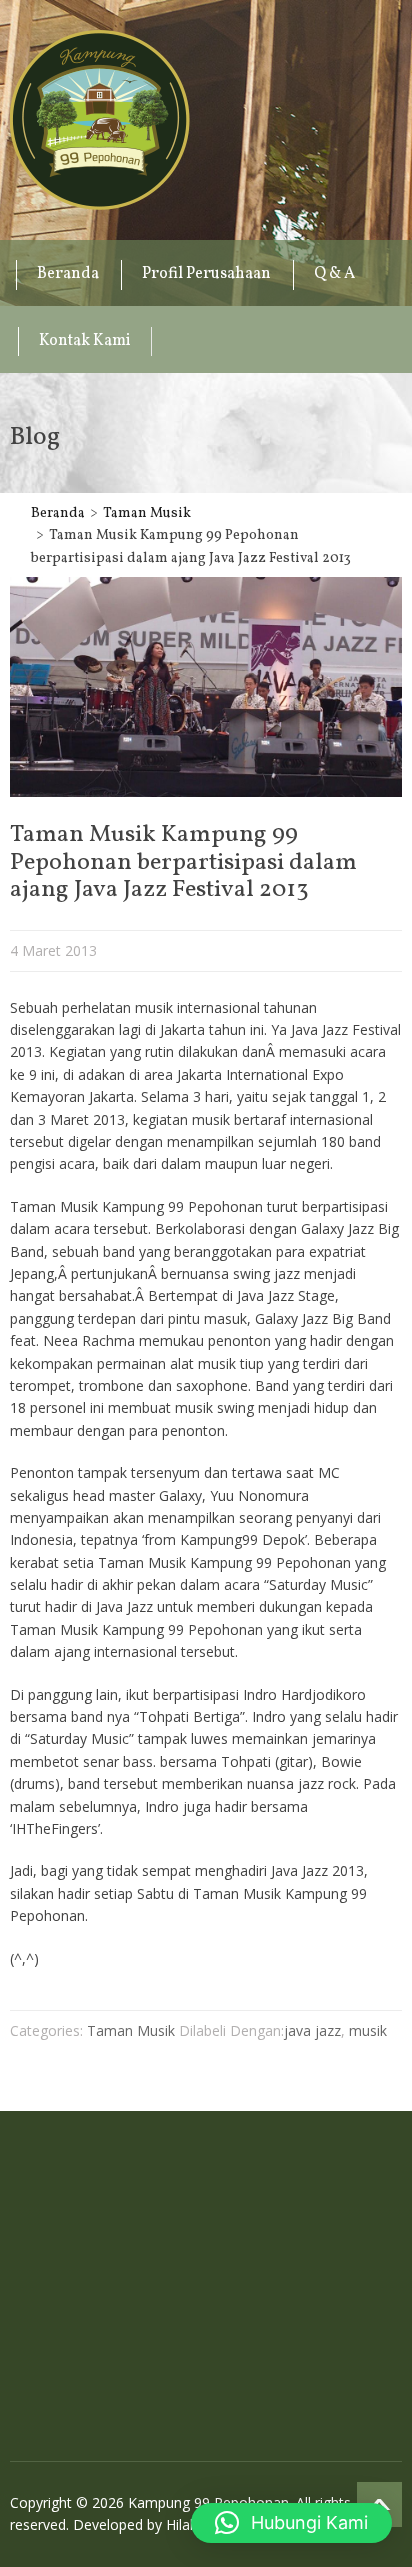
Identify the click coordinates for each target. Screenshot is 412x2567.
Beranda (68, 274)
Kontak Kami (85, 341)
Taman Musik (147, 513)
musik (368, 2030)
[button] (291, 2523)
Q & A (334, 274)
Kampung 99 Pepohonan (100, 120)
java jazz (312, 2030)
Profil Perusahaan (206, 274)
